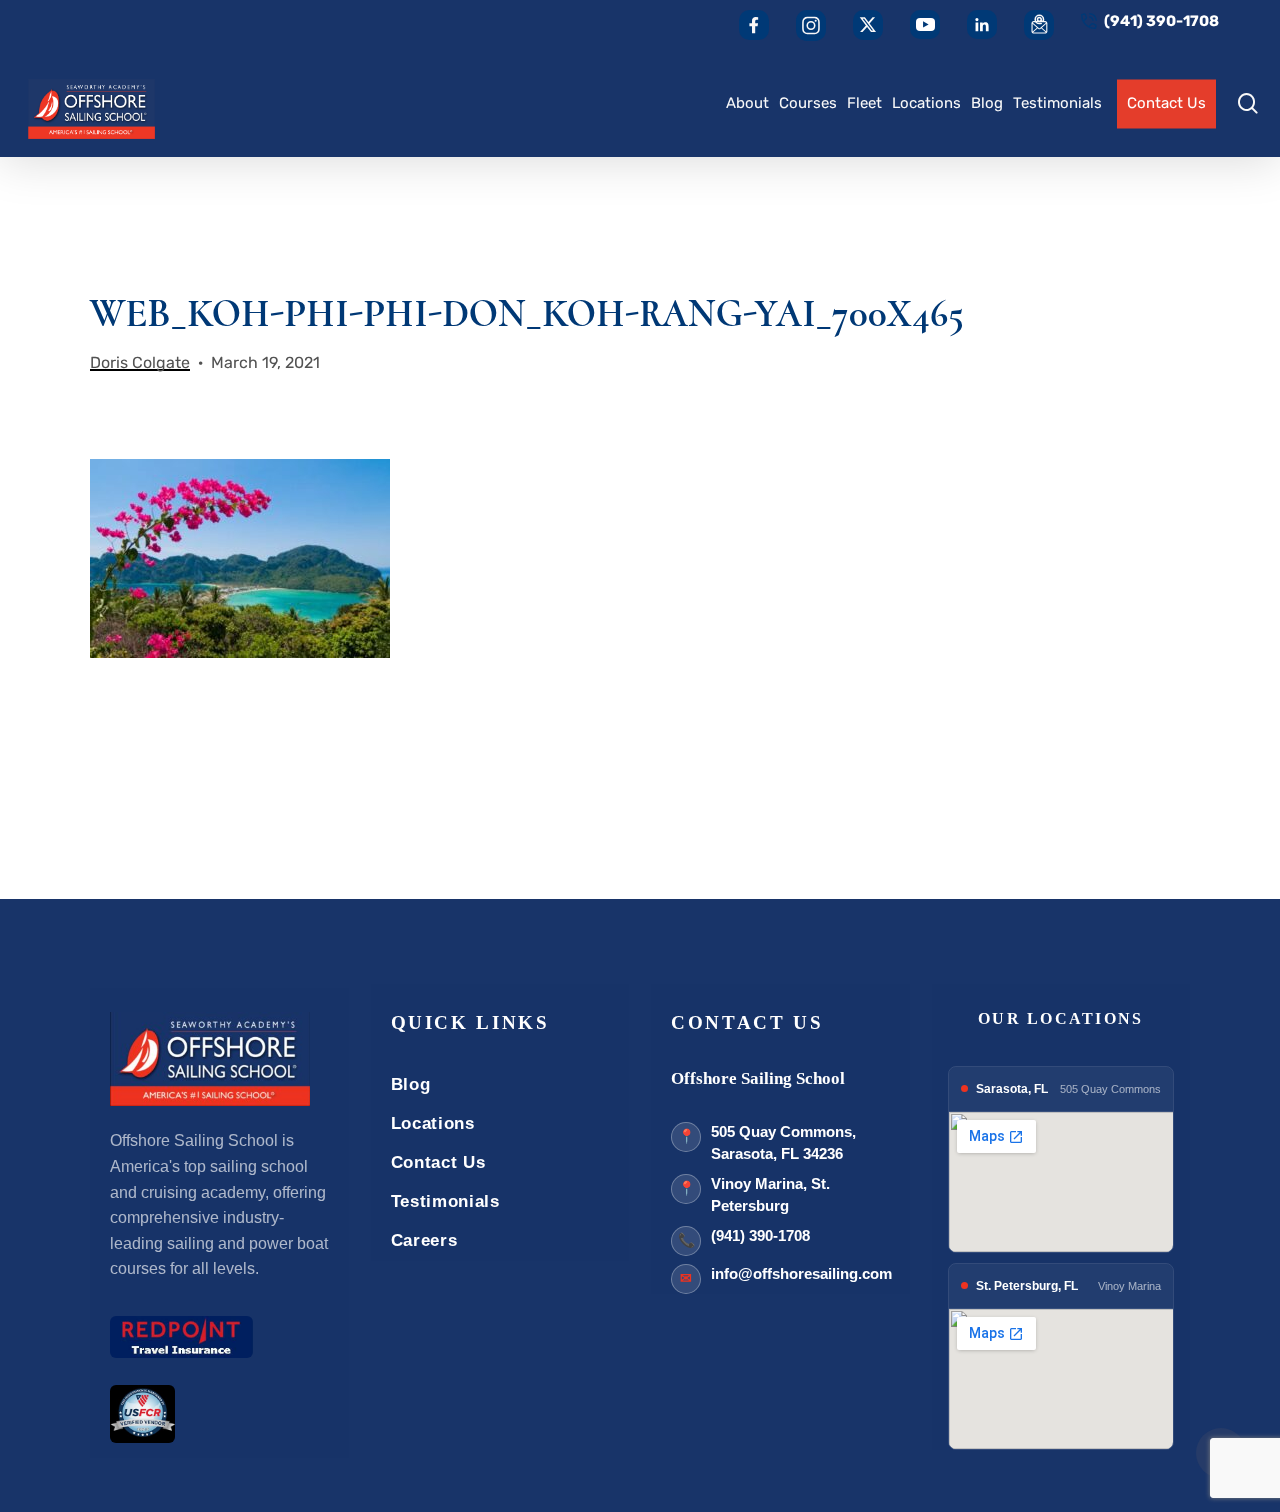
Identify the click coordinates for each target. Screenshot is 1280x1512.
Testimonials (445, 1201)
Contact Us (438, 1162)
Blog (411, 1084)
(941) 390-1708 (760, 1235)
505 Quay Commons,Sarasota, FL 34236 (783, 1143)
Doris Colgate (140, 362)
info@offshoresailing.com (801, 1273)
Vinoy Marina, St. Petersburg (770, 1195)
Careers (424, 1240)
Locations (433, 1123)
